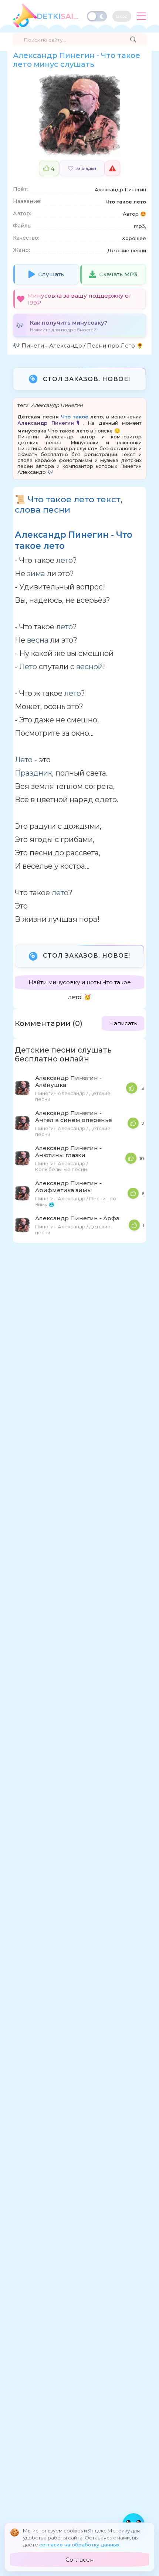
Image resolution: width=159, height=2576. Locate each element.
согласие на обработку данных (79, 2545)
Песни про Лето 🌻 (115, 345)
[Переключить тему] (97, 16)
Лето (28, 667)
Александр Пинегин (57, 405)
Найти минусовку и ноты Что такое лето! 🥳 (80, 984)
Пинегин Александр (52, 345)
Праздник (33, 773)
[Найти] (133, 40)
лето (97, 417)
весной (89, 667)
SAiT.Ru (59, 16)
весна (38, 640)
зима (36, 574)
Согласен (79, 2560)
